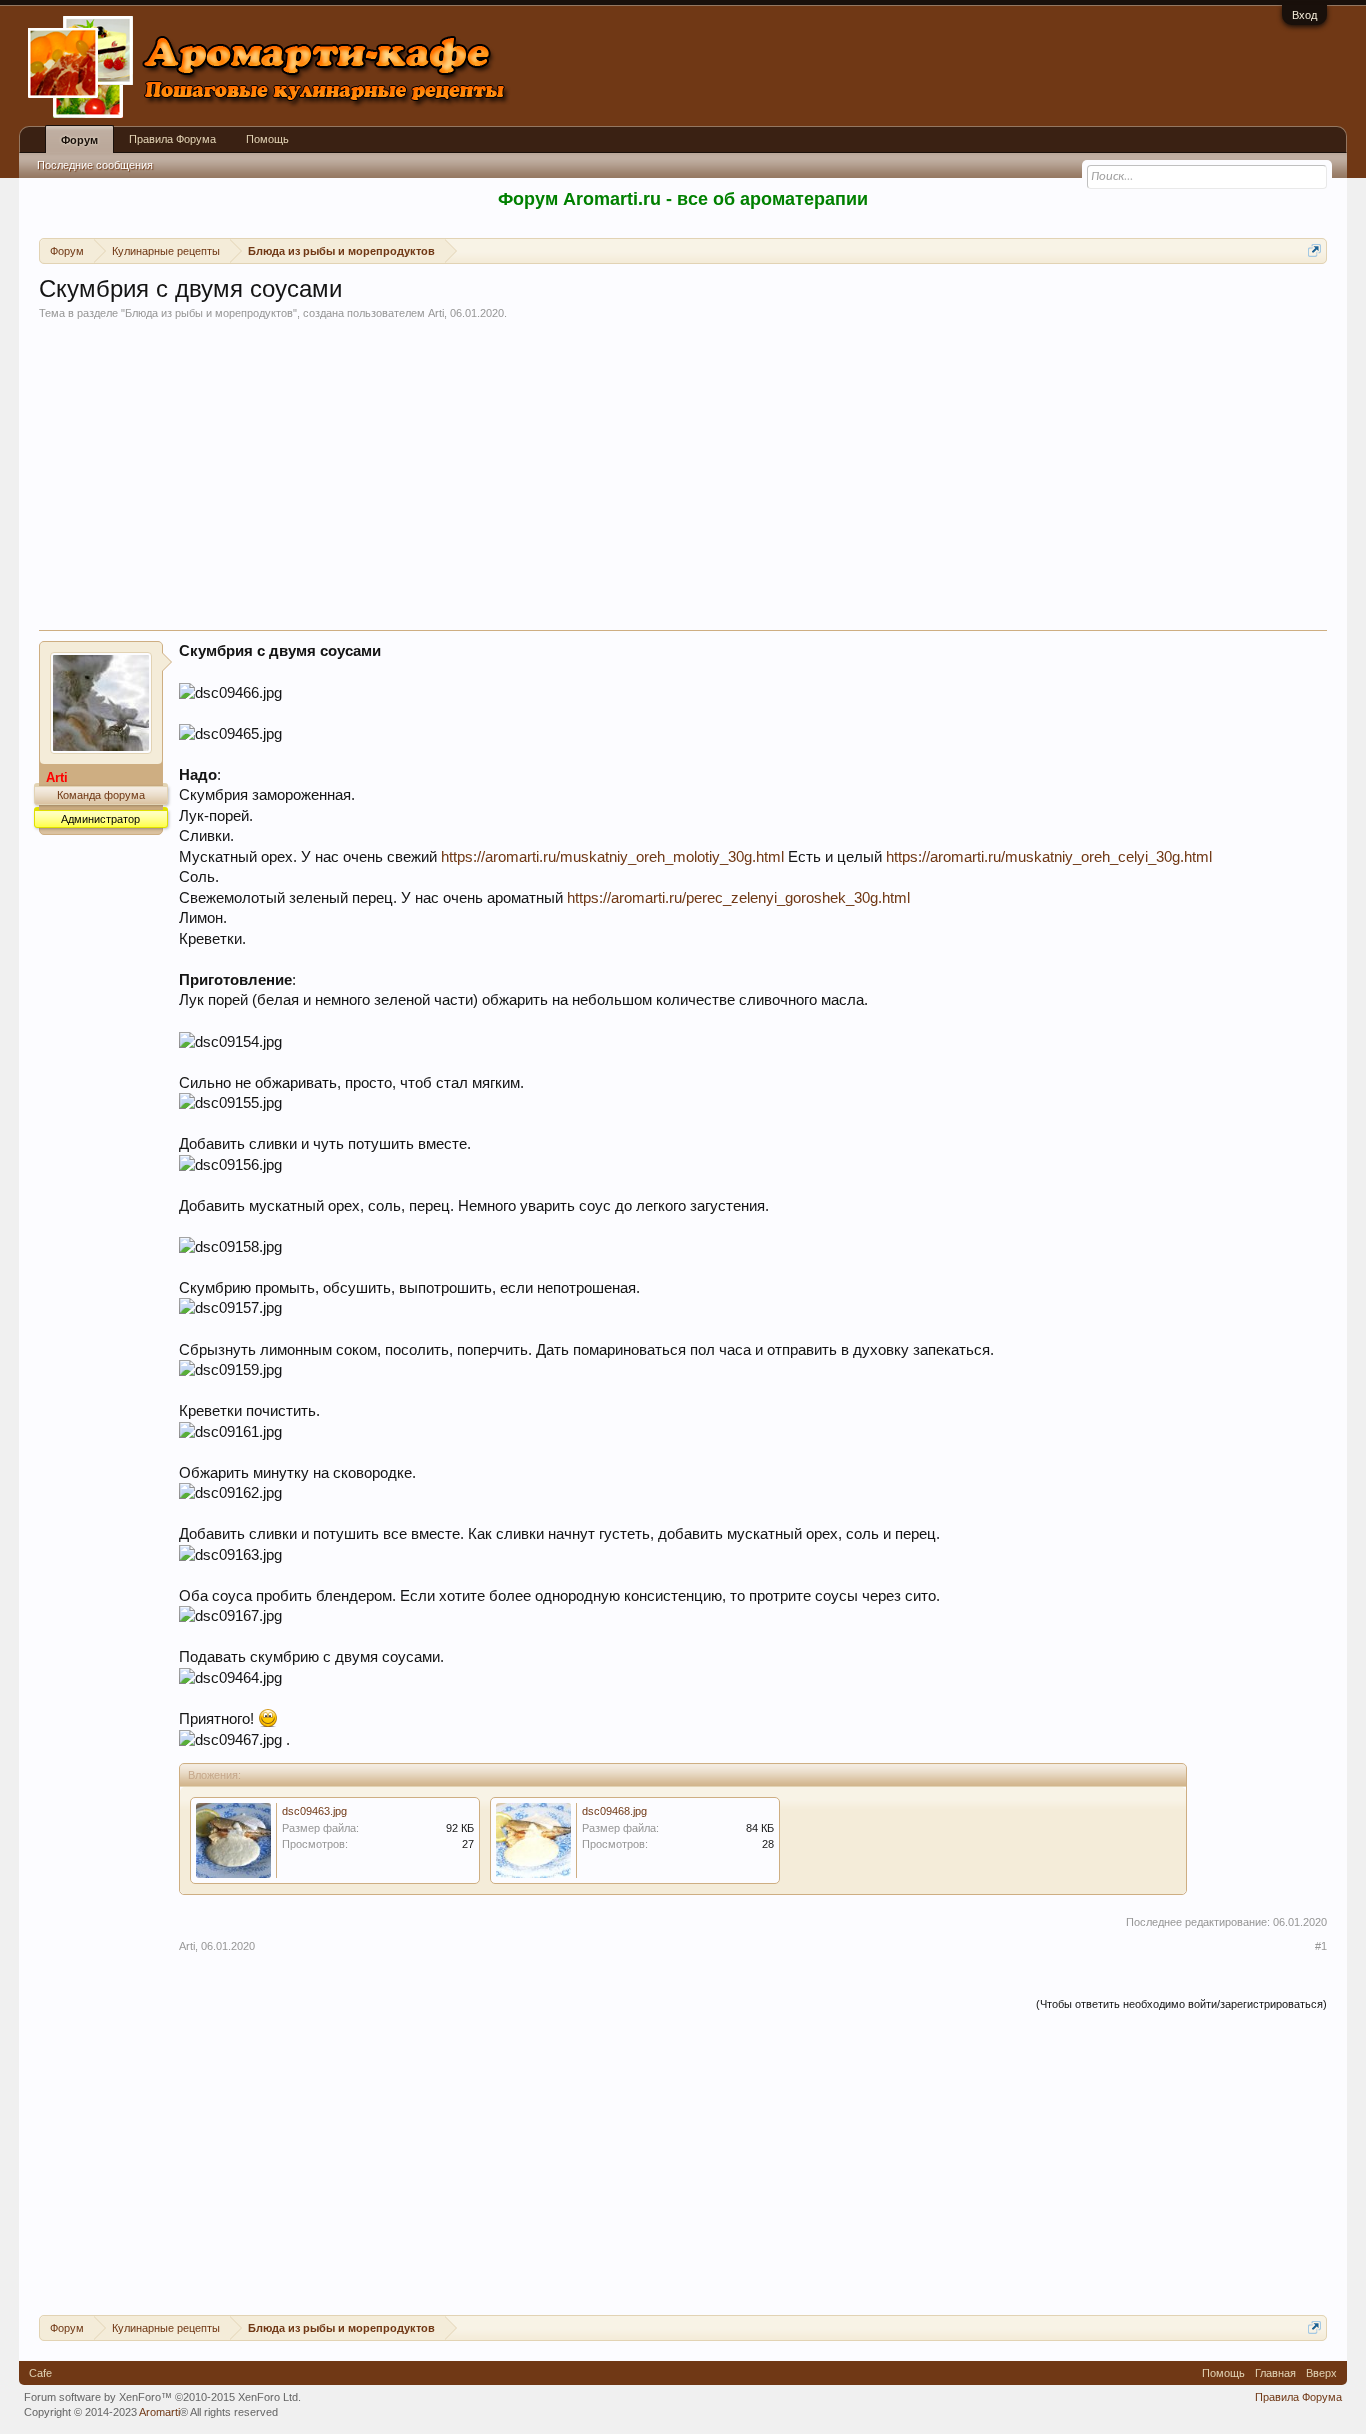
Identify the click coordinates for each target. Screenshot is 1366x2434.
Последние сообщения (95, 165)
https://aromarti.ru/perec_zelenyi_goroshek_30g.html (738, 898)
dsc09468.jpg (614, 1811)
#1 (1321, 1946)
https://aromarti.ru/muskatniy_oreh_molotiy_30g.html (612, 857)
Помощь (267, 139)
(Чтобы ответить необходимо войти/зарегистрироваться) (1181, 2004)
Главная (1275, 2373)
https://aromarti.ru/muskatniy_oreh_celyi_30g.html (1049, 857)
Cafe (40, 2373)
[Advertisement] (683, 480)
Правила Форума (172, 139)
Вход (1304, 15)
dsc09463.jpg (314, 1811)
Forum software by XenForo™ (162, 2397)
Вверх (1321, 2373)
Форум (79, 140)
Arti (436, 313)
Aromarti (159, 2412)
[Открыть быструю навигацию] (1314, 250)
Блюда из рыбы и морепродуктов (209, 313)
